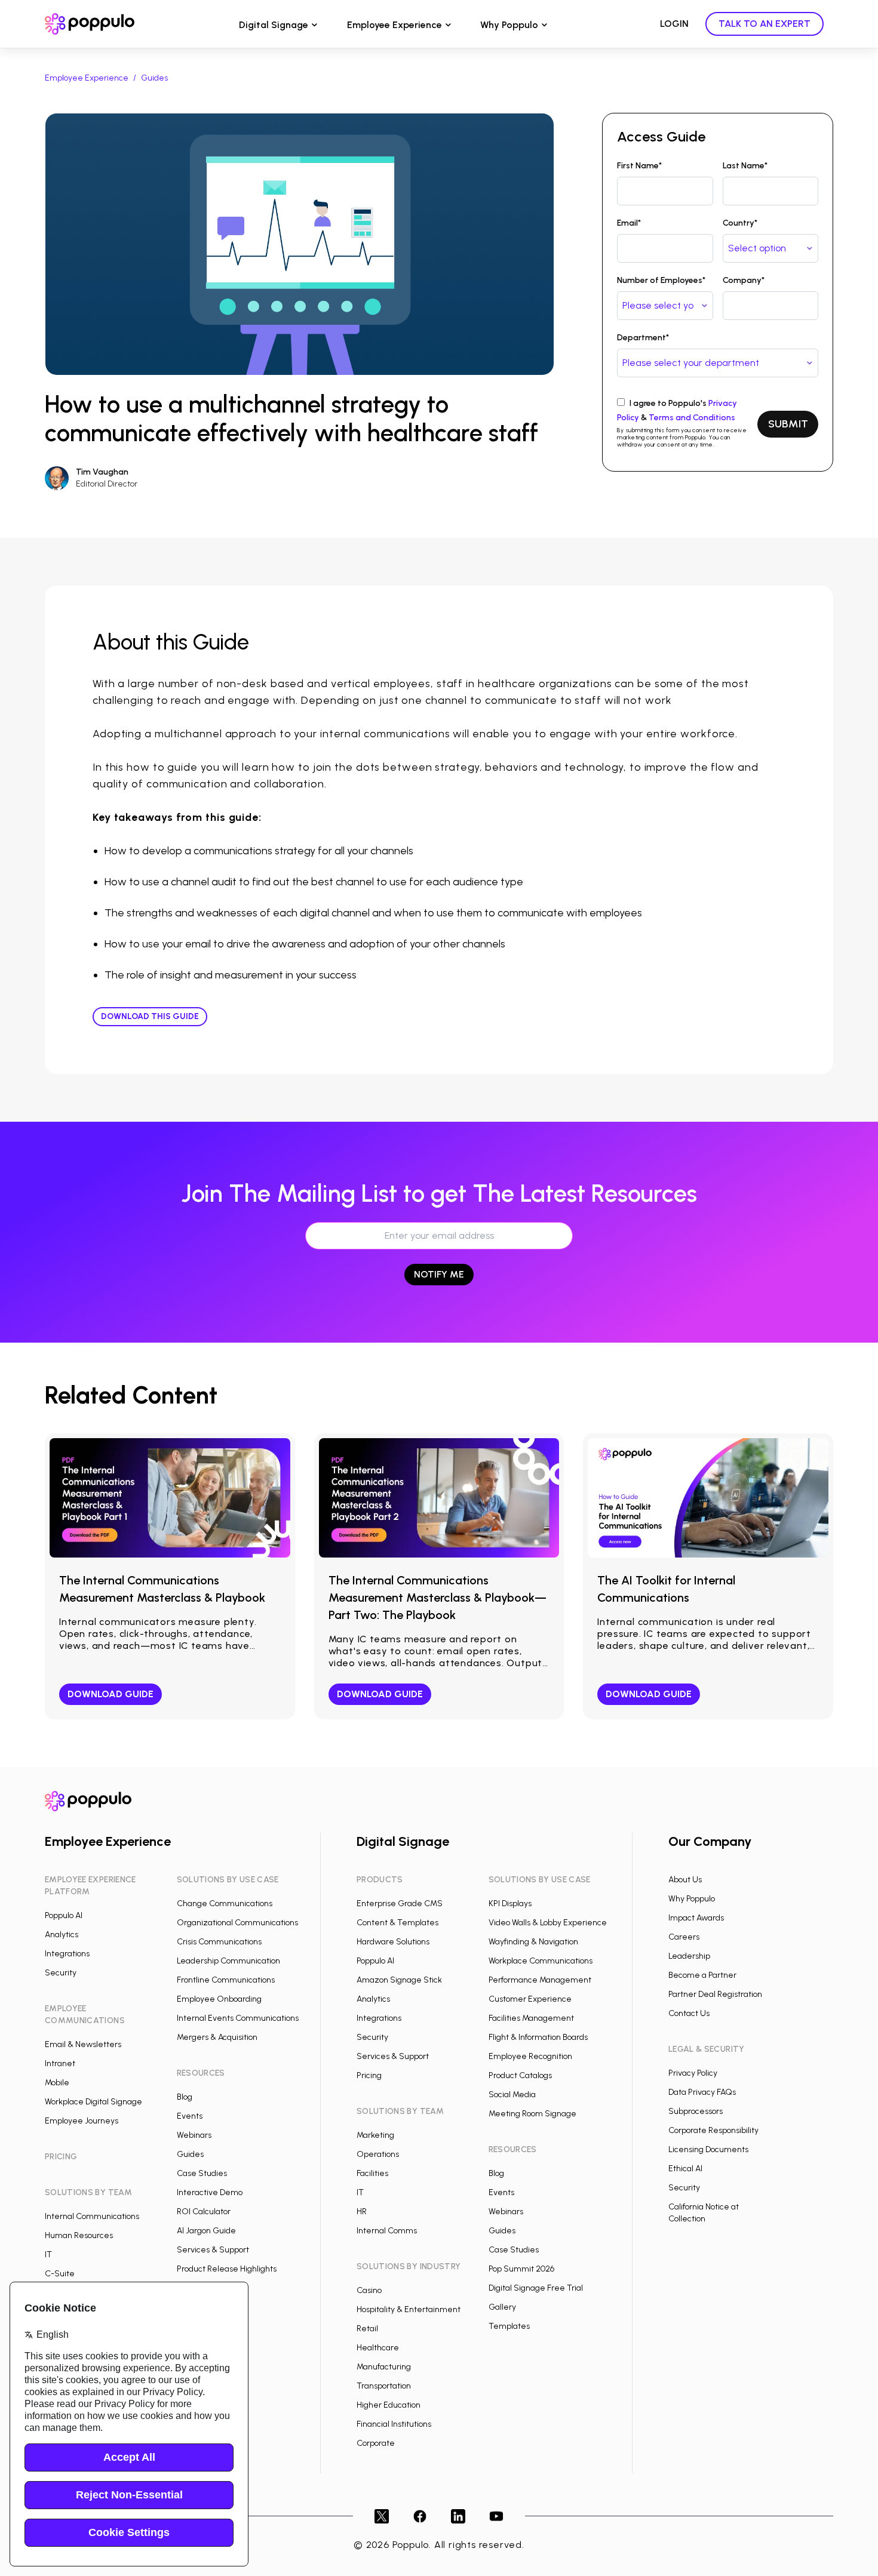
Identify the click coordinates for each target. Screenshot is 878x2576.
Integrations (67, 1954)
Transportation (384, 2386)
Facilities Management (531, 2018)
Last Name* (745, 166)
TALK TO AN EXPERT (765, 24)
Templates (509, 2326)
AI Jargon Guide (206, 2231)
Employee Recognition (530, 2056)
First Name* (639, 166)
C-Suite (60, 2274)
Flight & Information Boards (538, 2037)
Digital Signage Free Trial (536, 2288)
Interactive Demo (210, 2192)
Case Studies (202, 2173)
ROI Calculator (204, 2212)
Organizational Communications (237, 1923)
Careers (684, 1937)
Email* (629, 223)
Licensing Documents (708, 2149)
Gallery (502, 2307)
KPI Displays (510, 1903)
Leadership (689, 1956)
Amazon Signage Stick (399, 1980)
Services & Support (213, 2250)
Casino (369, 2290)
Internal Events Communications (238, 2018)
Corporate (376, 2443)
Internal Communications (92, 2216)
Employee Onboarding (219, 1999)
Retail (367, 2329)
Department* (643, 338)
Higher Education (389, 2405)
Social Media (512, 2095)
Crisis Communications (219, 1942)
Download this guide (150, 1016)
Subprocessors (696, 2111)
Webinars (194, 2135)
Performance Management (540, 1980)
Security (61, 1973)
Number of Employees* (661, 280)
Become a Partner (702, 1975)
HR (362, 2212)
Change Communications (225, 1903)
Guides (154, 78)
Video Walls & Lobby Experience (548, 1923)
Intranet (60, 2063)
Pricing (369, 2075)
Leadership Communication (228, 1961)
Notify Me (439, 1274)
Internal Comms (387, 2231)
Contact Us (689, 2013)
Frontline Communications (226, 1980)
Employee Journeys (82, 2121)
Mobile (57, 2083)
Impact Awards (696, 1918)
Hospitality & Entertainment (409, 2309)
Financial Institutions (394, 2424)
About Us (685, 1880)
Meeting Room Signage (532, 2114)
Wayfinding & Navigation (533, 1942)
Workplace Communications (541, 1961)
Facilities (372, 2173)
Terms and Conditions (692, 418)
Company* (744, 280)
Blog (185, 2097)
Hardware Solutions (393, 1942)
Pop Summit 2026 (521, 2269)
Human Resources (79, 2235)
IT (48, 2255)
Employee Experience (395, 25)
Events (190, 2116)
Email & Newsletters (83, 2044)
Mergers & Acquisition (217, 2037)
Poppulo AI (64, 1915)
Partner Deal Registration (715, 1994)
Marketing (375, 2135)
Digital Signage (274, 25)
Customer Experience (530, 1999)
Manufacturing (384, 2367)
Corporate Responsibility (713, 2130)
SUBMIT (788, 424)
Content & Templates (397, 1923)
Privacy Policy (693, 2073)
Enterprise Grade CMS (400, 1903)
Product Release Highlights (227, 2269)
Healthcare (378, 2348)
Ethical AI (685, 2169)
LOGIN (674, 24)
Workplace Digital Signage (93, 2102)
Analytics (62, 1935)
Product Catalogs (520, 2075)
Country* (740, 223)
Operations (378, 2154)
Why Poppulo (509, 25)
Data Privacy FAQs (702, 2092)
